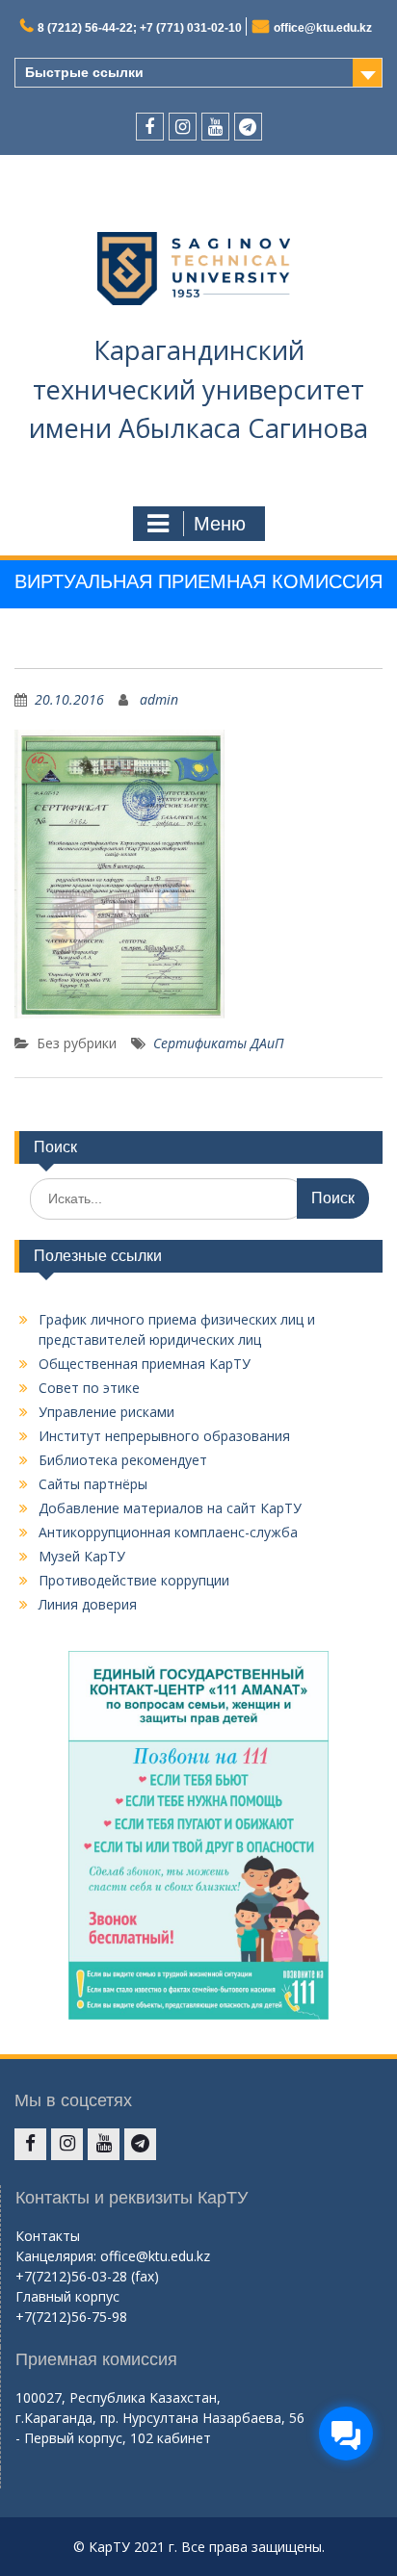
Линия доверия (88, 1604)
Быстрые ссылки (84, 72)
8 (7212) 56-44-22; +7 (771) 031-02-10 (140, 28)
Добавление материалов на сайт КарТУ (170, 1508)
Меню (220, 524)
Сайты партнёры (93, 1484)
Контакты (48, 2236)
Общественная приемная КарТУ (145, 1364)
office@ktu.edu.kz (323, 28)
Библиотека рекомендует (123, 1460)
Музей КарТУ (82, 1556)
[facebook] (150, 127)
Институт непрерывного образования (164, 1436)
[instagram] (183, 127)
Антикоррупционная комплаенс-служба (168, 1532)
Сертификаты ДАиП (219, 1043)
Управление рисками (106, 1412)
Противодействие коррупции (134, 1580)
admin (159, 699)
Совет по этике (89, 1388)
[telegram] (248, 127)
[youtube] (215, 127)
